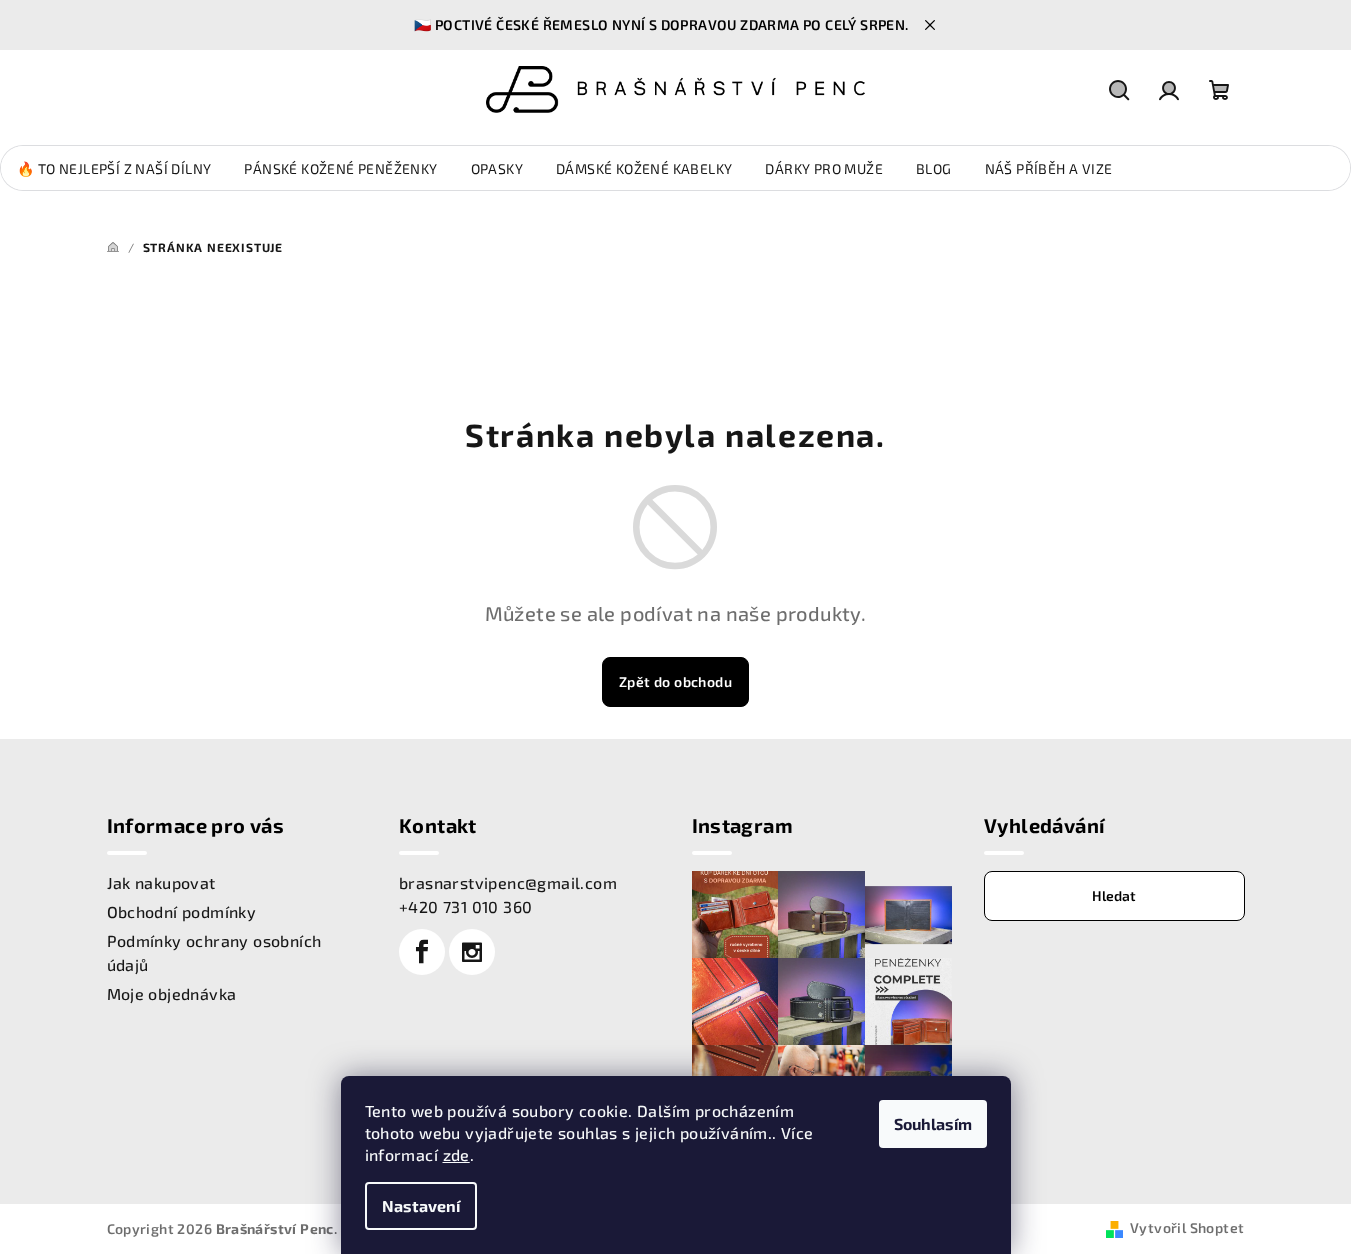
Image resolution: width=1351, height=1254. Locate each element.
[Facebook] (422, 952)
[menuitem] (114, 169)
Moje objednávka (172, 993)
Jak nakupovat (161, 882)
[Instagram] (472, 952)
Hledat (1114, 895)
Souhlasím (933, 1123)
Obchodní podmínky (182, 911)
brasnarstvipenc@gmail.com (508, 882)
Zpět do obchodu (675, 681)
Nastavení (421, 1205)
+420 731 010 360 (465, 906)
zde (456, 1154)
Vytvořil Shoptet (1187, 1227)
